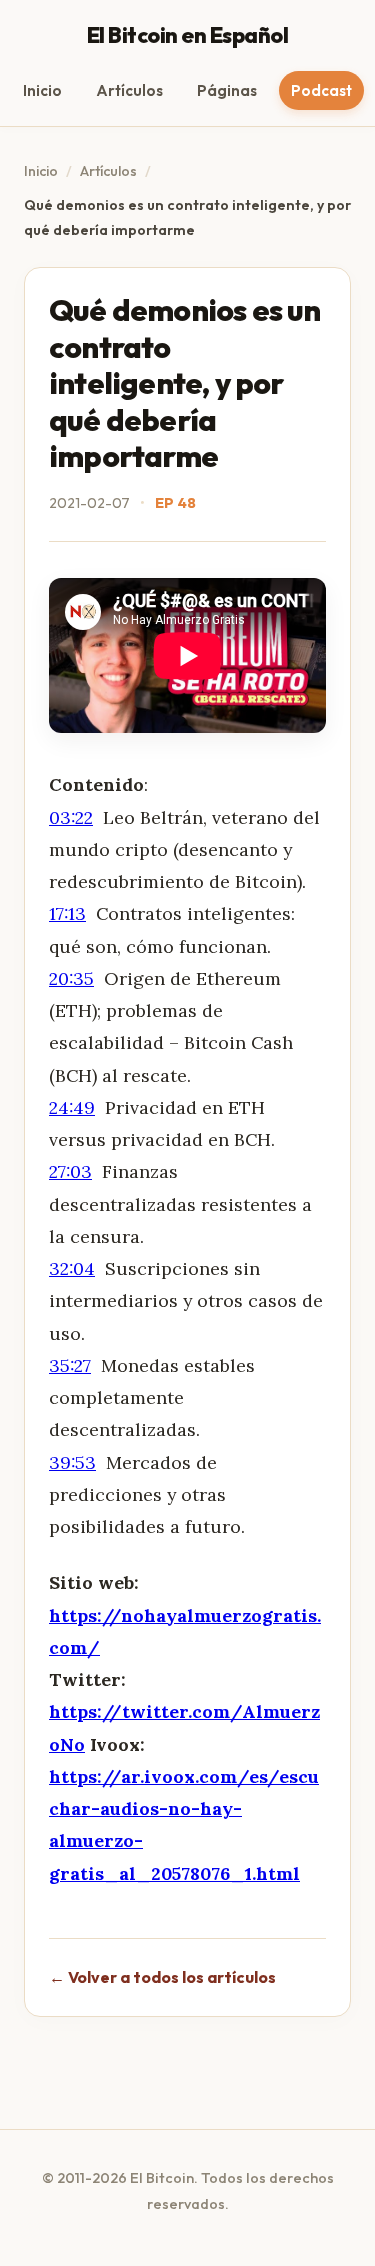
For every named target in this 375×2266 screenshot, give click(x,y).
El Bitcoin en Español (188, 35)
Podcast (321, 90)
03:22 (71, 817)
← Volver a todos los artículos (162, 1977)
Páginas (227, 90)
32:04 (72, 1268)
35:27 (70, 1365)
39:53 (72, 1462)
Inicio (42, 90)
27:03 (70, 1171)
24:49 (72, 1107)
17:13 (67, 913)
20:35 (71, 978)
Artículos (129, 90)
